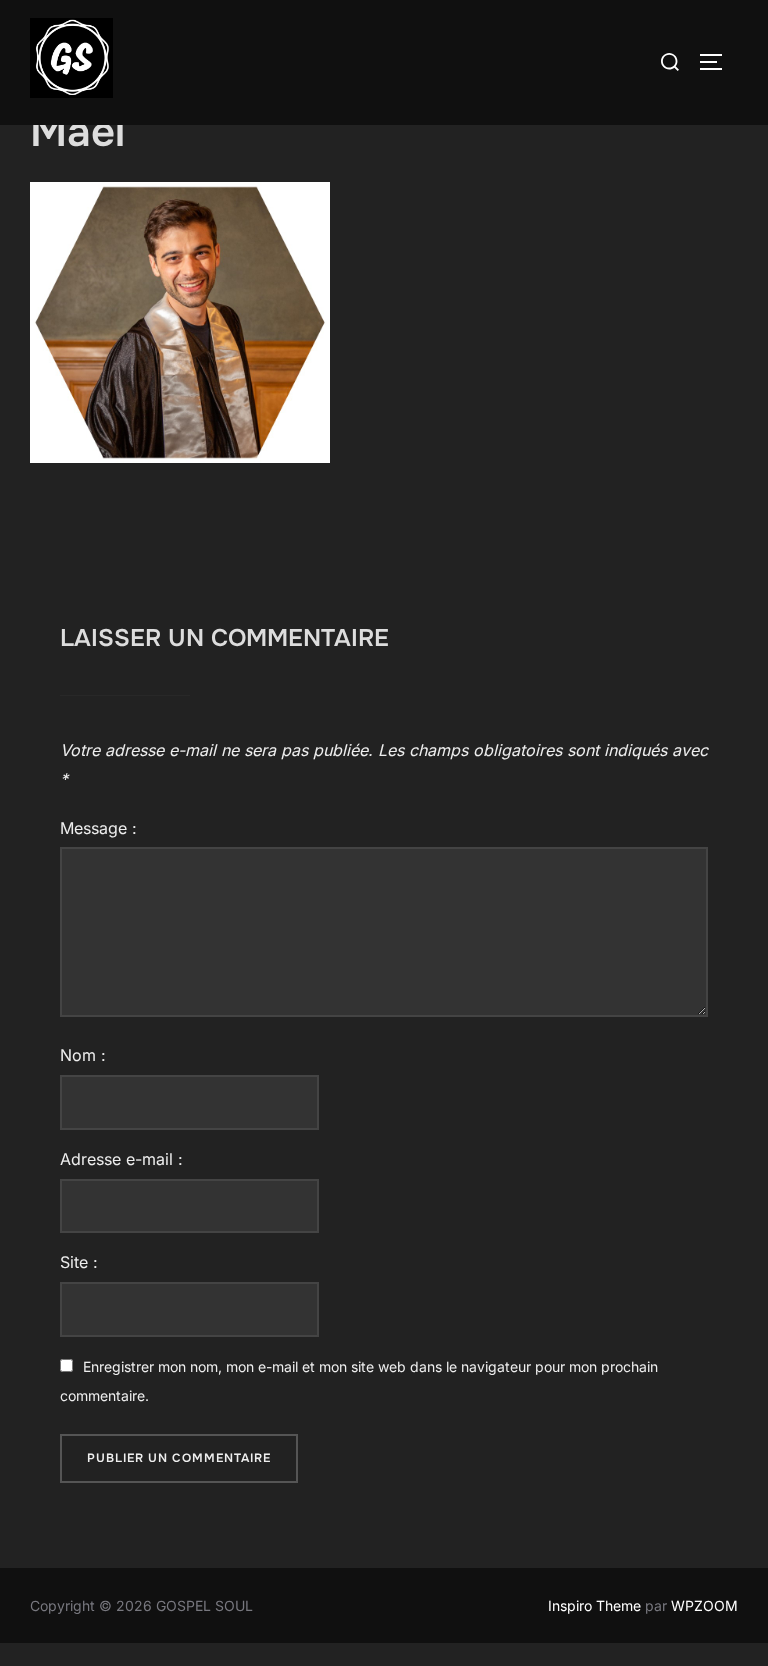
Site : (79, 1262)
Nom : (83, 1055)
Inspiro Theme (594, 1605)
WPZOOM (704, 1605)
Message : (98, 828)
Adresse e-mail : (121, 1159)
